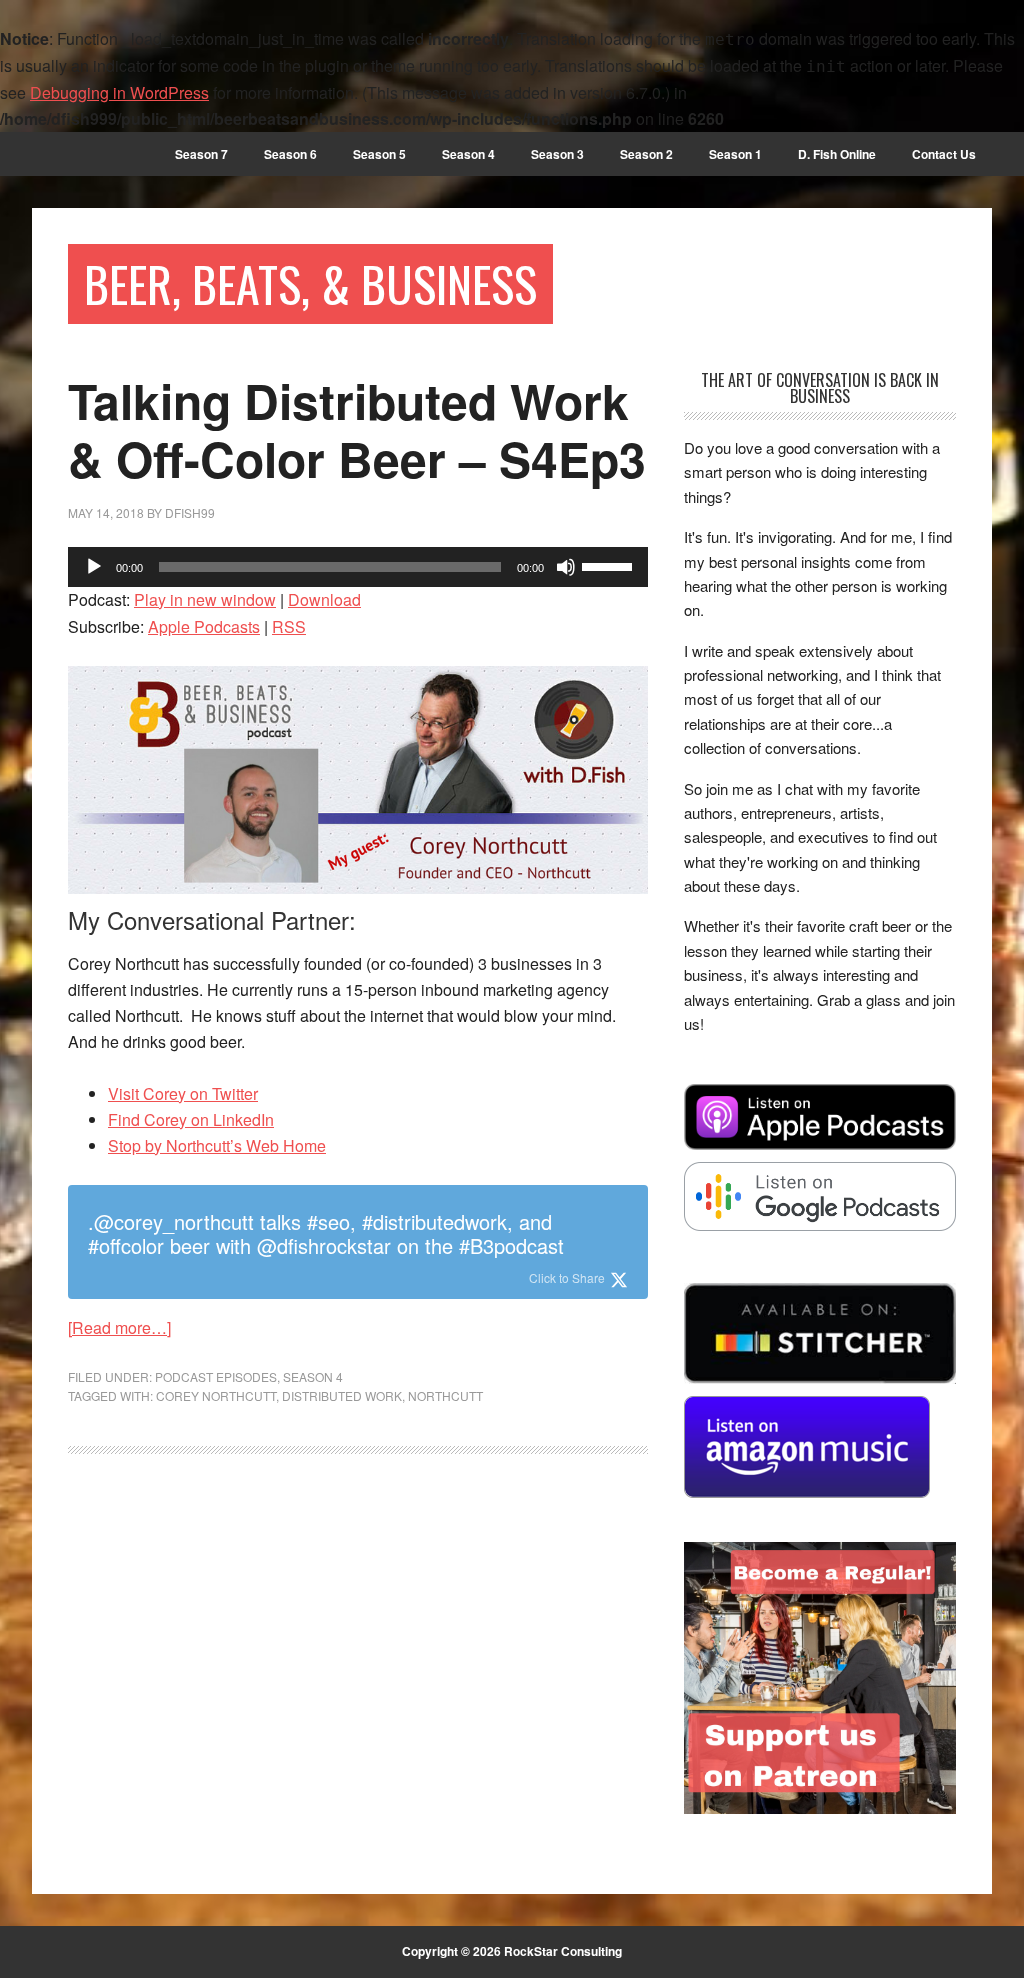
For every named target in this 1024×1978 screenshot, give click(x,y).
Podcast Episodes (216, 1376)
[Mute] (566, 567)
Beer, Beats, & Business (310, 283)
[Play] (94, 567)
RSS (289, 626)
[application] (358, 567)
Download (324, 599)
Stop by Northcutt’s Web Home (217, 1145)
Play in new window (205, 599)
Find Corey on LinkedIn (191, 1119)
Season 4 (313, 1376)
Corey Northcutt (216, 1395)
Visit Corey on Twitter (183, 1093)
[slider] (610, 565)
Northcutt (445, 1395)
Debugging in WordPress (119, 92)
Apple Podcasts (204, 626)
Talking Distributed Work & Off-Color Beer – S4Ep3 (357, 429)
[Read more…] (119, 1327)
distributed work (342, 1395)
